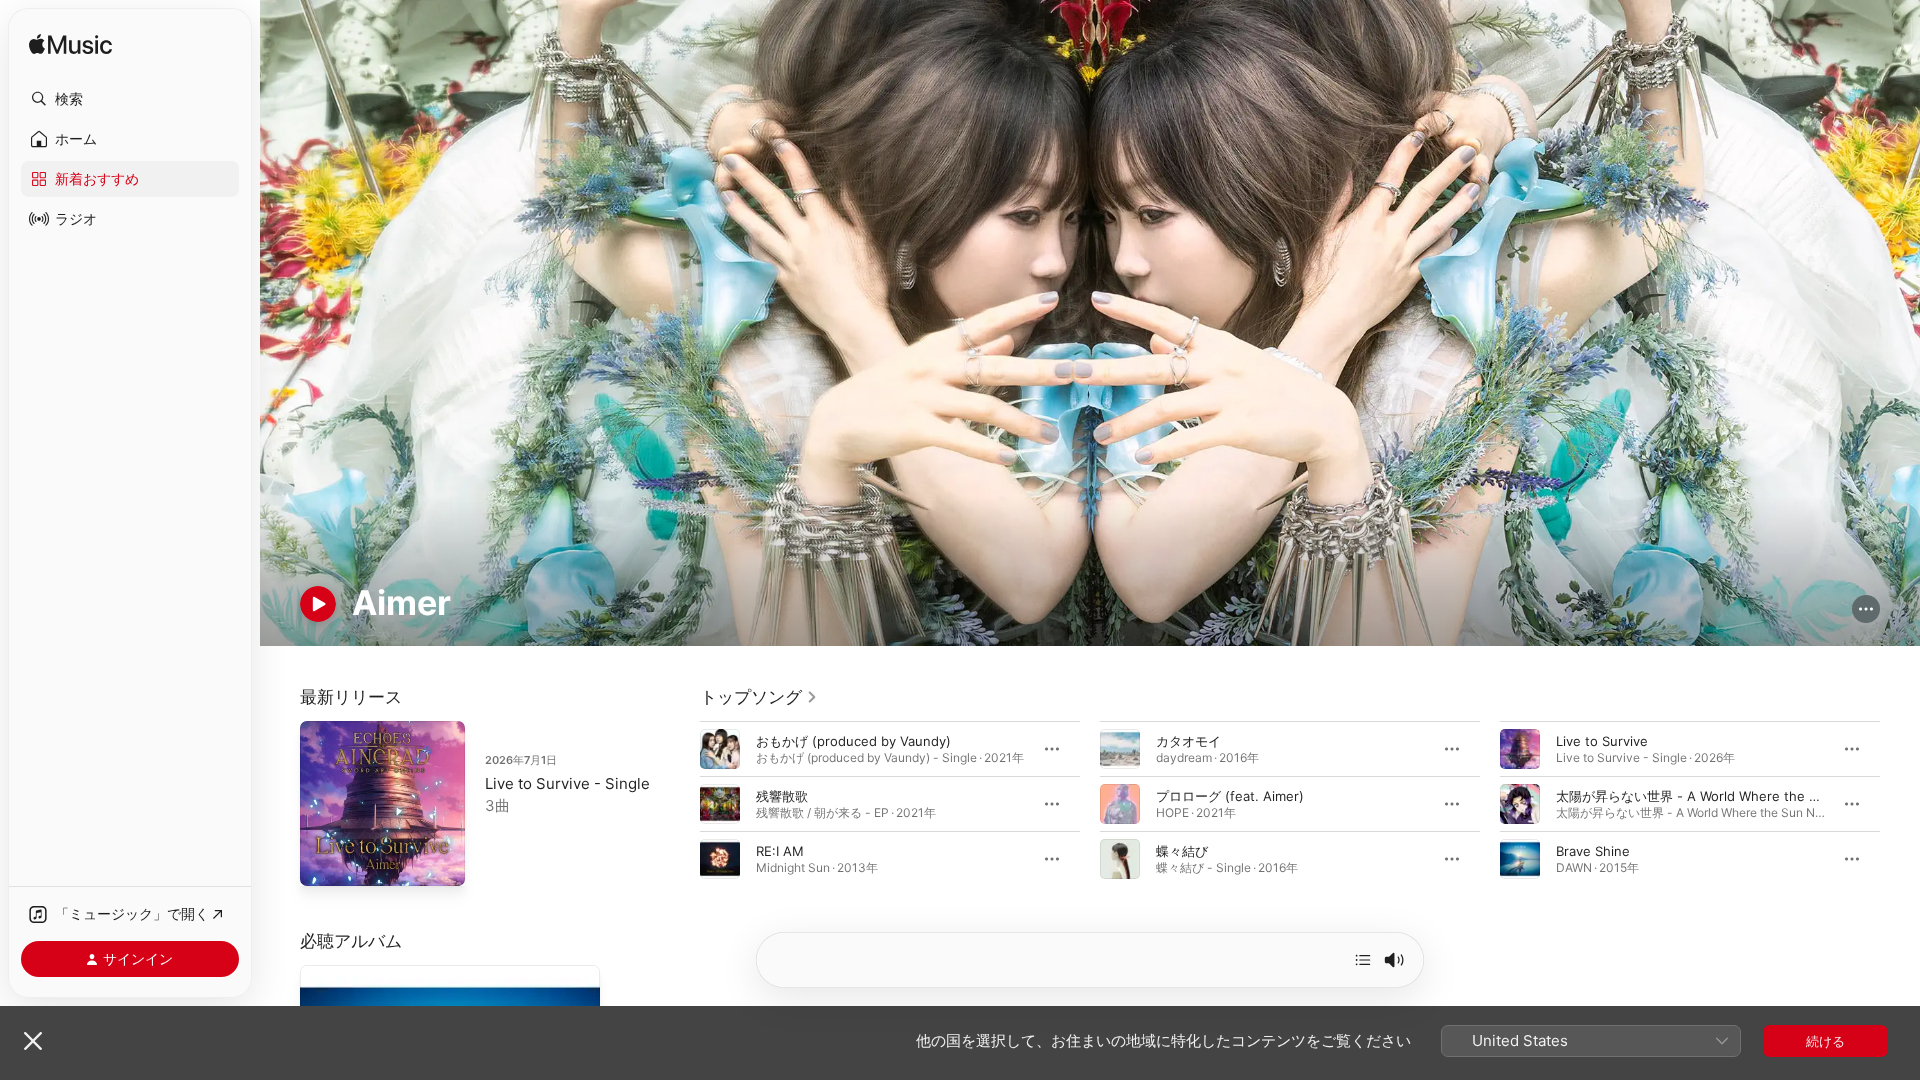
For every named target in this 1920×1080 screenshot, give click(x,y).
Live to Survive (1602, 740)
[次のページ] (1900, 803)
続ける (1825, 1041)
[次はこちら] (1363, 960)
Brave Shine (1593, 850)
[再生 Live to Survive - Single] (325, 861)
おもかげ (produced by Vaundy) (853, 740)
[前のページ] (680, 803)
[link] (759, 697)
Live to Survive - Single (567, 783)
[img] (70, 45)
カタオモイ (1188, 740)
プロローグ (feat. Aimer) (1230, 795)
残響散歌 (782, 795)
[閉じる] (33, 1041)
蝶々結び (1182, 850)
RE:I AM (780, 850)
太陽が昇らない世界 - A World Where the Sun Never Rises (1734, 795)
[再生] (318, 604)
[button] (130, 99)
